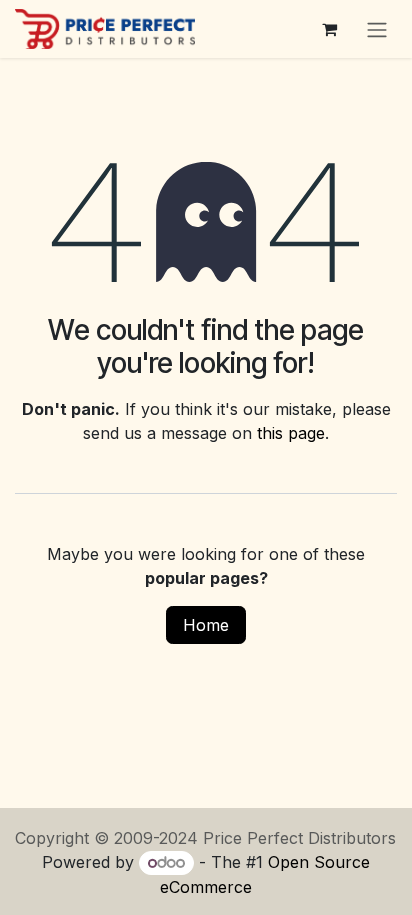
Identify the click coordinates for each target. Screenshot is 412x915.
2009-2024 (158, 838)
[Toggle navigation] (377, 29)
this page (291, 433)
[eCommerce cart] (329, 29)
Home (206, 625)
